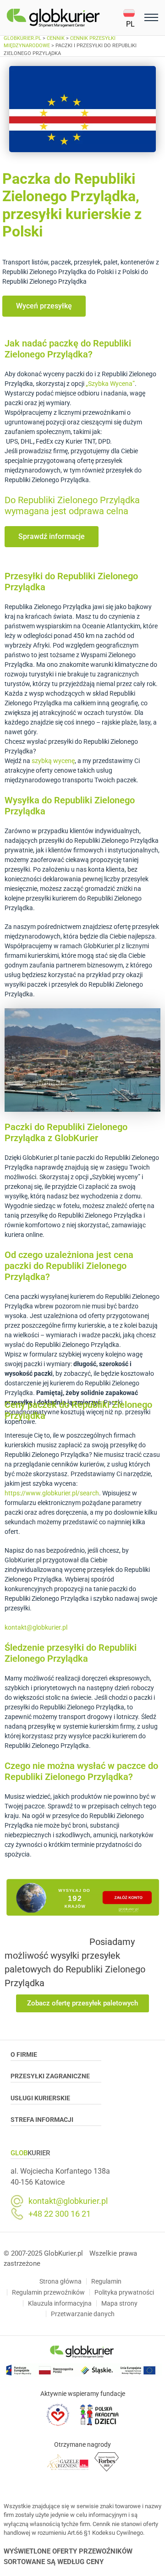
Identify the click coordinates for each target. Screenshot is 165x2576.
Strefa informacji (42, 2120)
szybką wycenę (53, 761)
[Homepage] (65, 18)
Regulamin (106, 2281)
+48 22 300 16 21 (60, 2214)
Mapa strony (119, 2303)
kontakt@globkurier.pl (36, 1627)
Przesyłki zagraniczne (50, 2076)
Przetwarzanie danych (83, 2314)
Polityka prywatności (124, 2292)
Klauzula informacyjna (60, 2303)
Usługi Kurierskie (40, 2098)
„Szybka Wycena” (110, 384)
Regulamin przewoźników (48, 2292)
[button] (132, 18)
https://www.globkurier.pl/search (52, 1493)
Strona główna (60, 2281)
